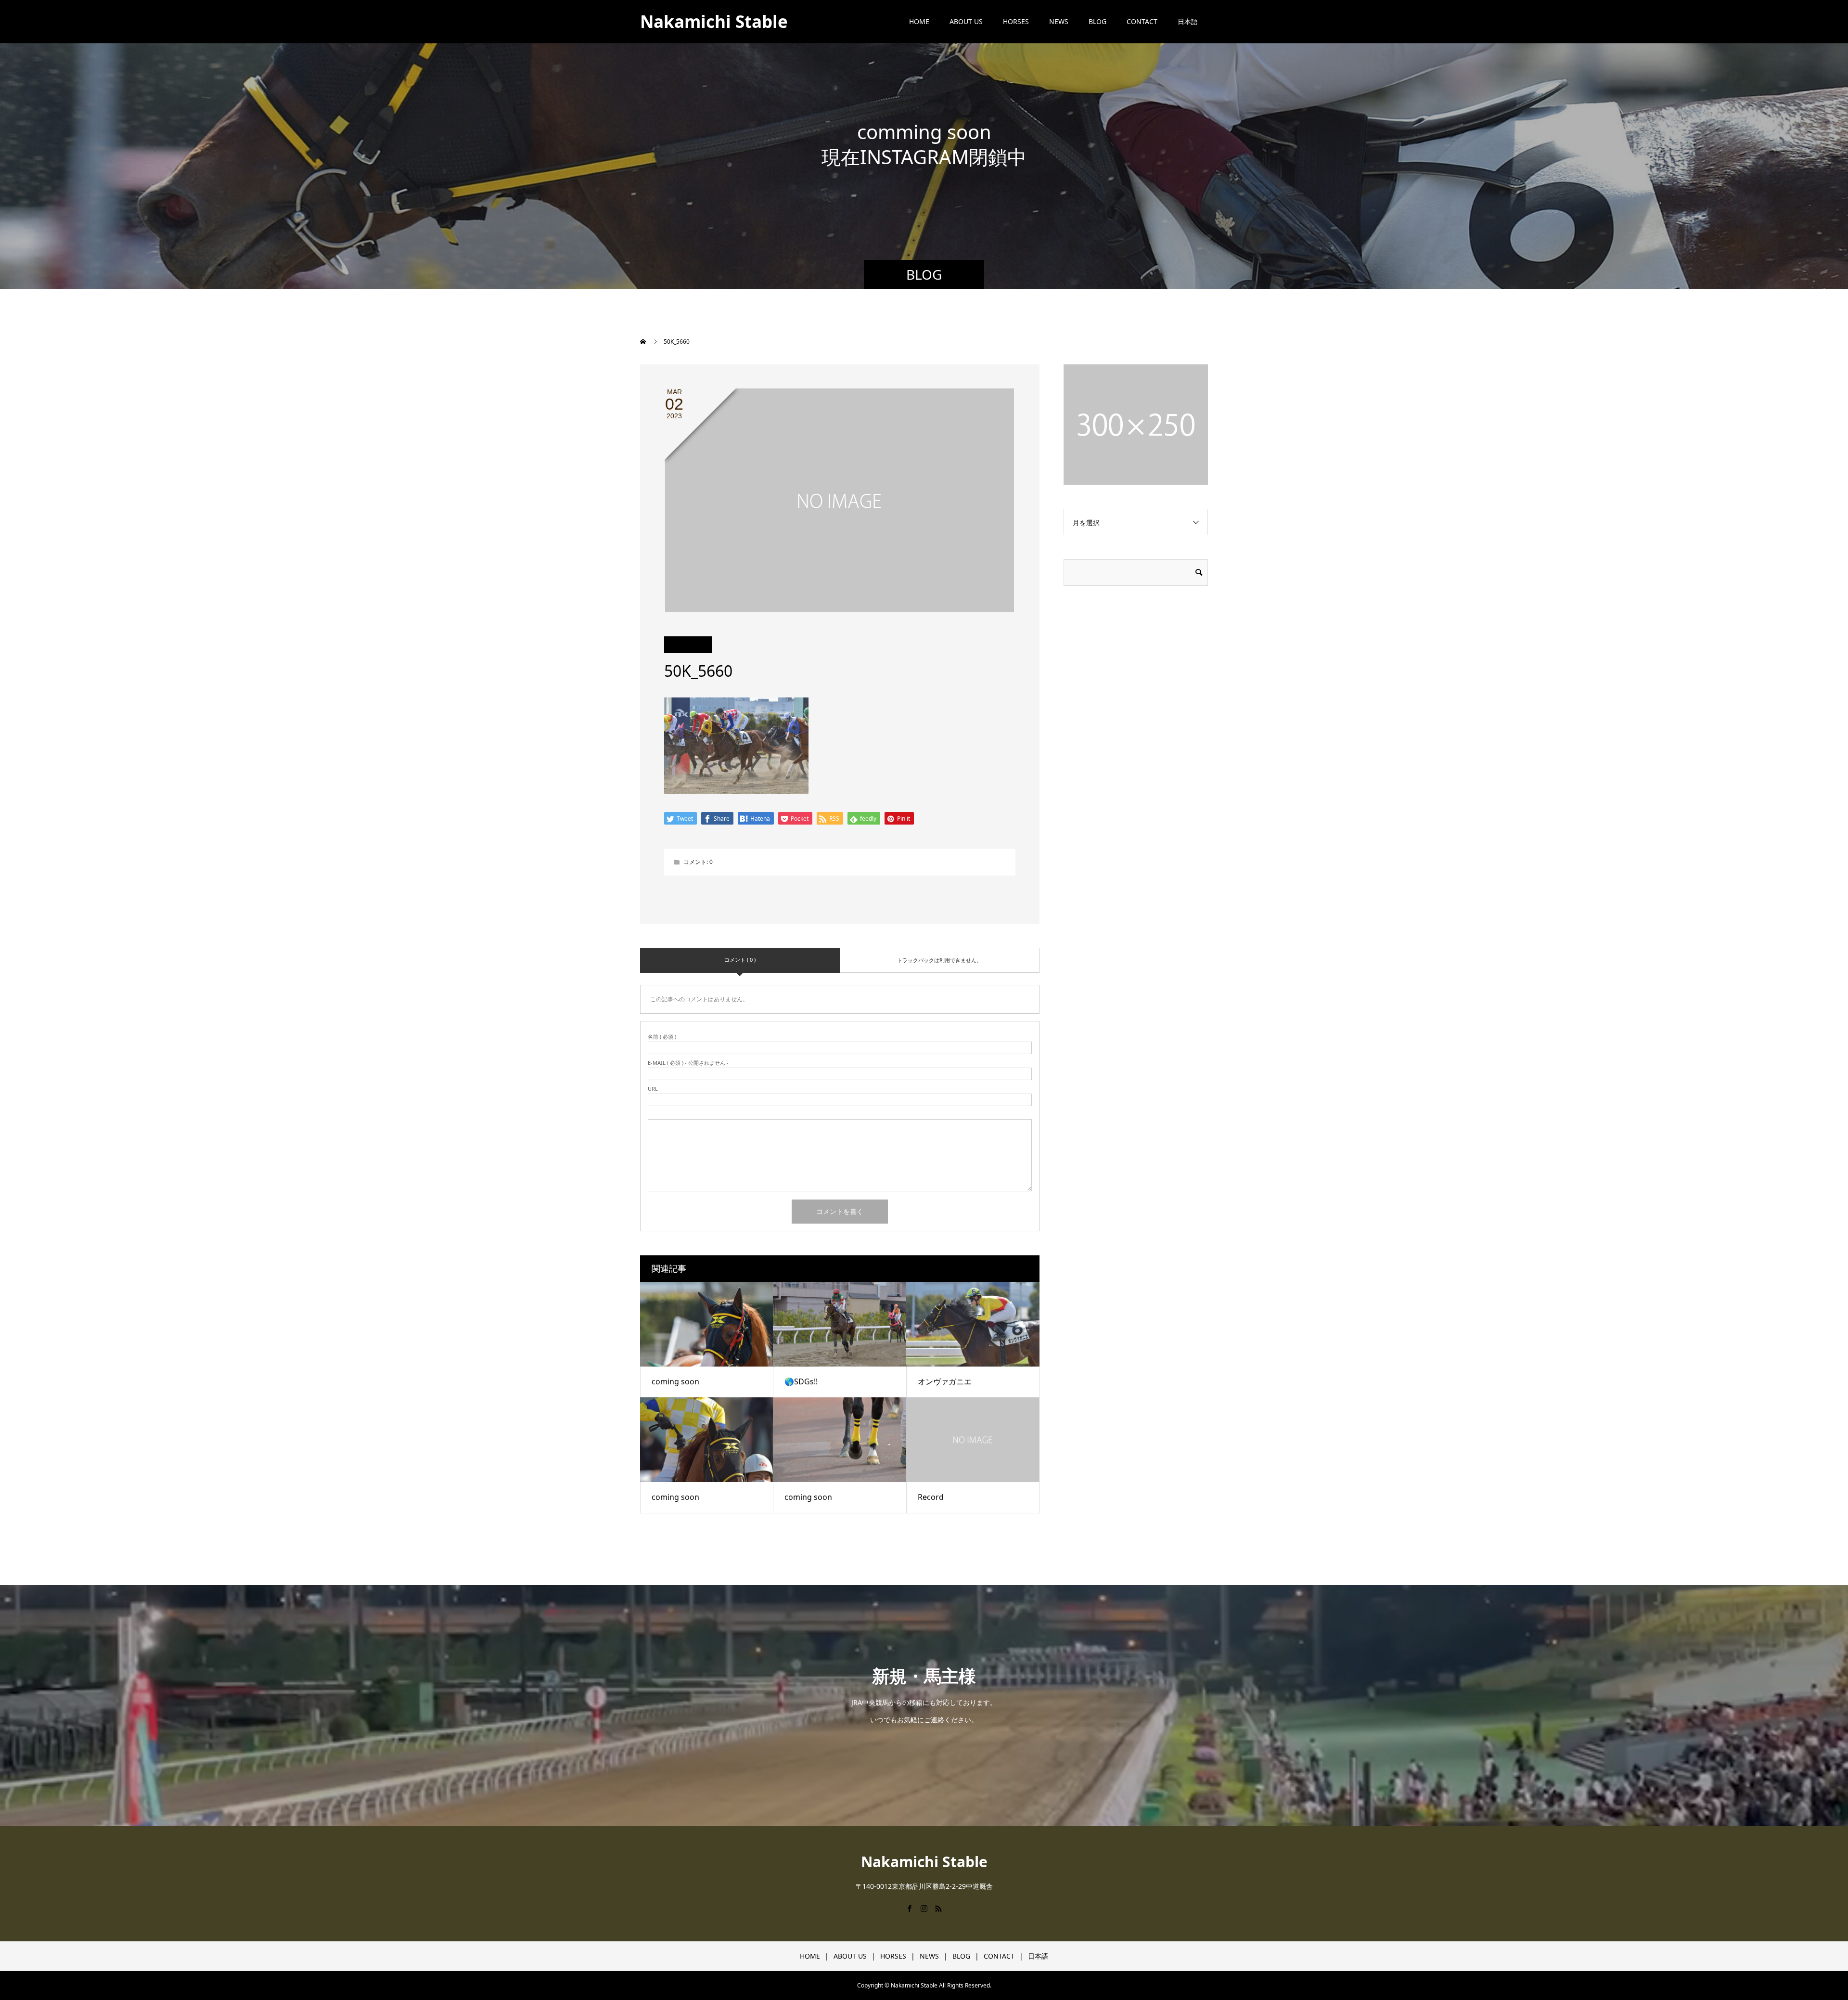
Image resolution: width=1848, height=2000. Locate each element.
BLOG (1097, 21)
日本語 (1188, 21)
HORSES (1016, 21)
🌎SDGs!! (801, 1381)
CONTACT (1142, 21)
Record (931, 1497)
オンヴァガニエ (945, 1381)
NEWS (1059, 21)
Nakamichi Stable (714, 21)
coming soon (675, 1381)
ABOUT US (966, 21)
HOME (919, 21)
